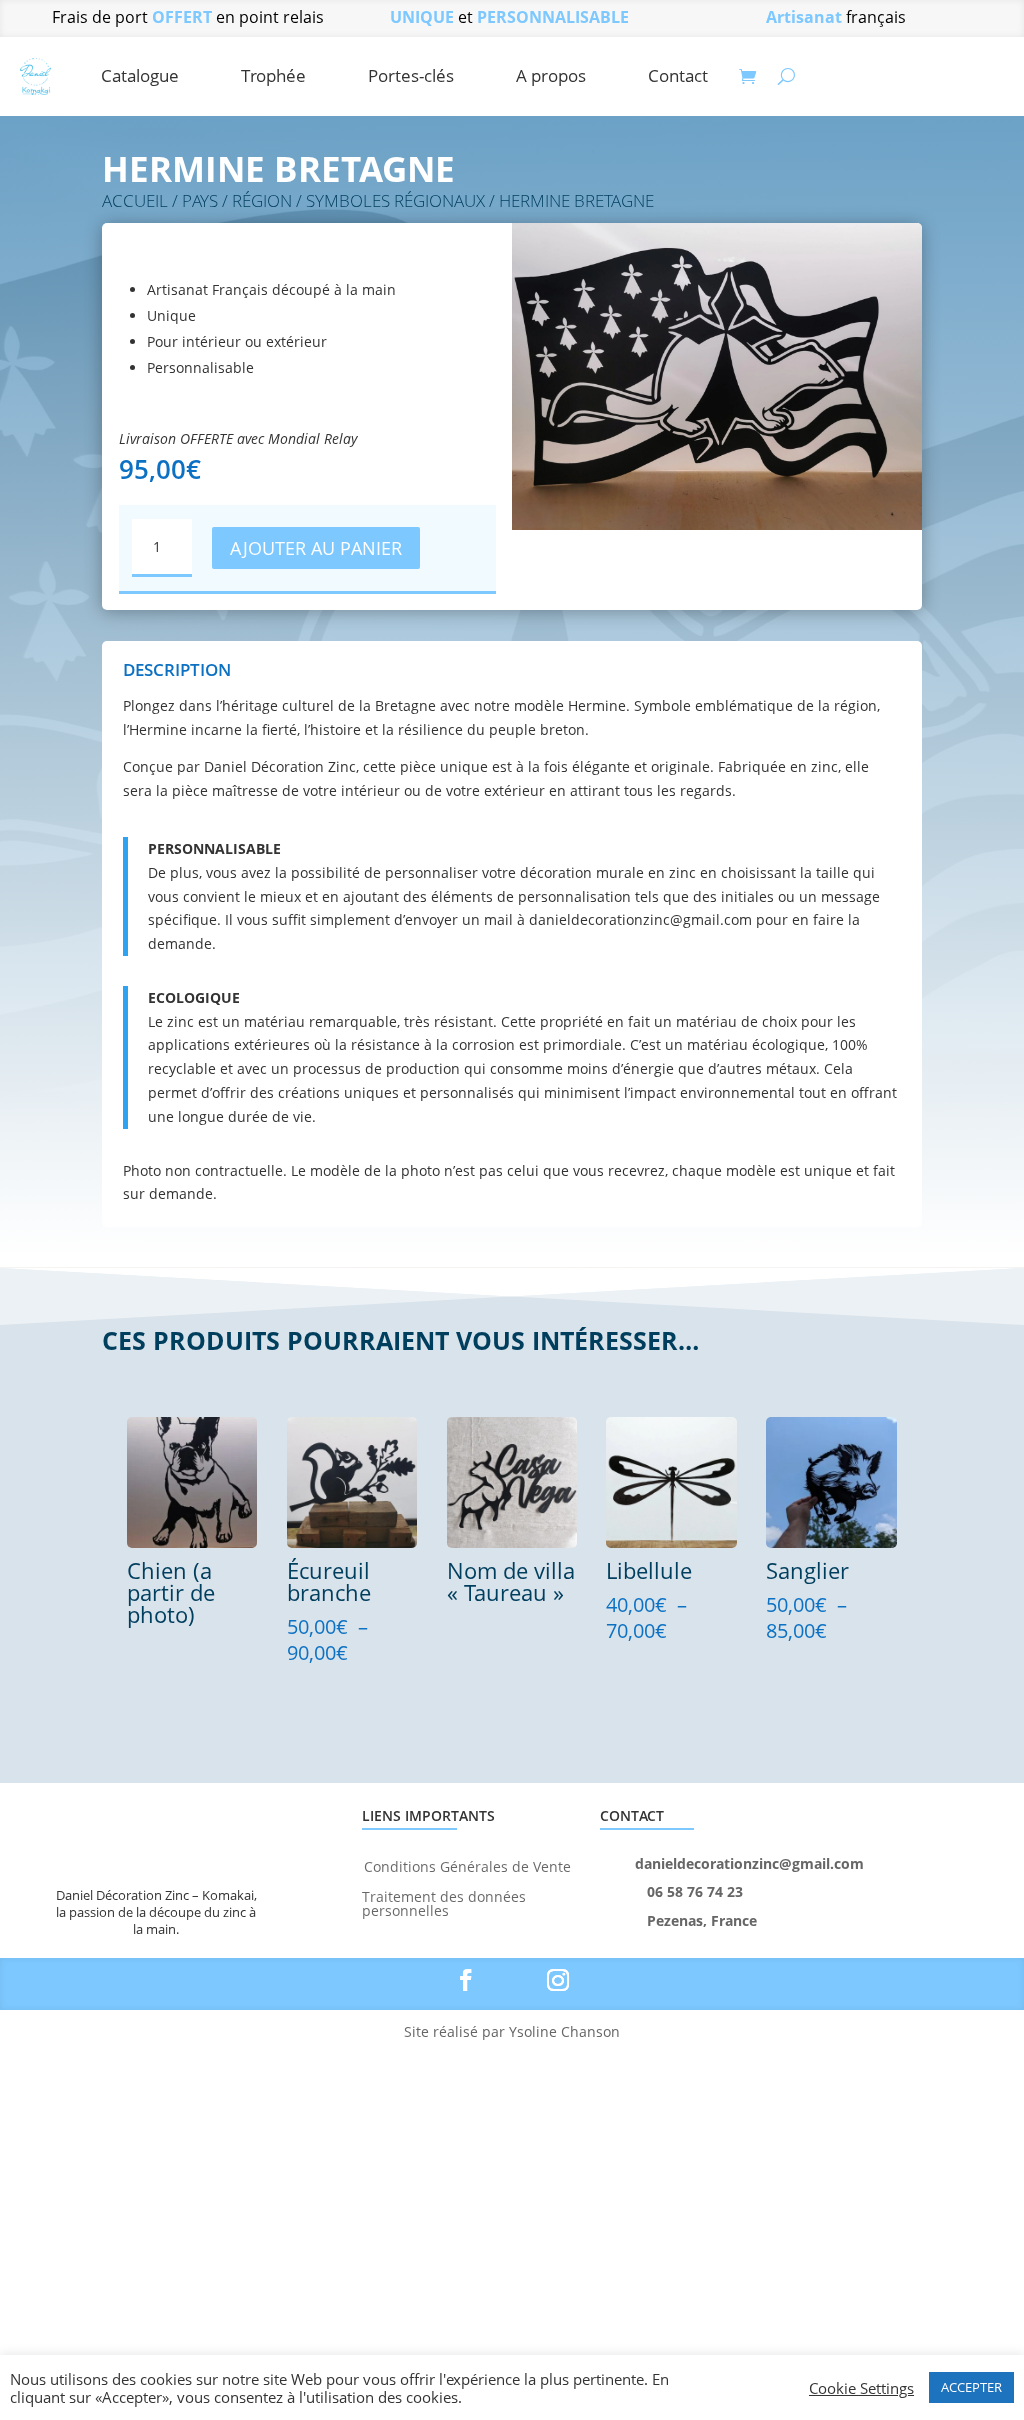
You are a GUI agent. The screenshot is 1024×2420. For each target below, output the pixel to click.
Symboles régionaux (395, 200)
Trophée (273, 75)
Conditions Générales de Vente (467, 1865)
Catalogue (140, 75)
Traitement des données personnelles (444, 1902)
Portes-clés (411, 75)
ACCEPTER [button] (971, 2387)
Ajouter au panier (316, 548)
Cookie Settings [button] (861, 2388)
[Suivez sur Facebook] (466, 1980)
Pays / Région (237, 200)
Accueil (135, 200)
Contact (678, 75)
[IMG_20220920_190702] (717, 524)
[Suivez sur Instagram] (558, 1980)
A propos (551, 75)
